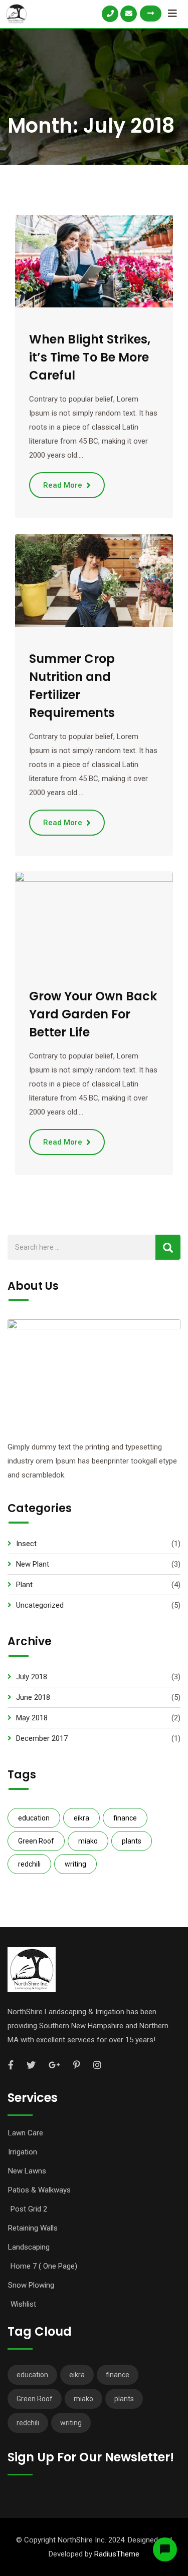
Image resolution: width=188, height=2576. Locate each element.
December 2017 (42, 1738)
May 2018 (32, 1718)
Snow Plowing (31, 2285)
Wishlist (23, 2304)
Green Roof (36, 1841)
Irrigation (23, 2152)
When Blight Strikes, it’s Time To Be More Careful (90, 357)
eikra (81, 1818)
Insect (26, 1544)
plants (132, 1841)
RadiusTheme (117, 2554)
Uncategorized (40, 1605)
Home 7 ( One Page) (44, 2266)
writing (75, 1864)
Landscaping (29, 2247)
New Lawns (27, 2171)
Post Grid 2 (29, 2209)
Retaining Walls (33, 2228)
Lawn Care (26, 2133)
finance (125, 1818)
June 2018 (33, 1697)
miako (88, 1841)
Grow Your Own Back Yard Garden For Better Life (93, 1014)
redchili (29, 1864)
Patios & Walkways (39, 2190)
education (34, 1818)
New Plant (33, 1564)
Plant (24, 1585)
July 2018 (32, 1677)
